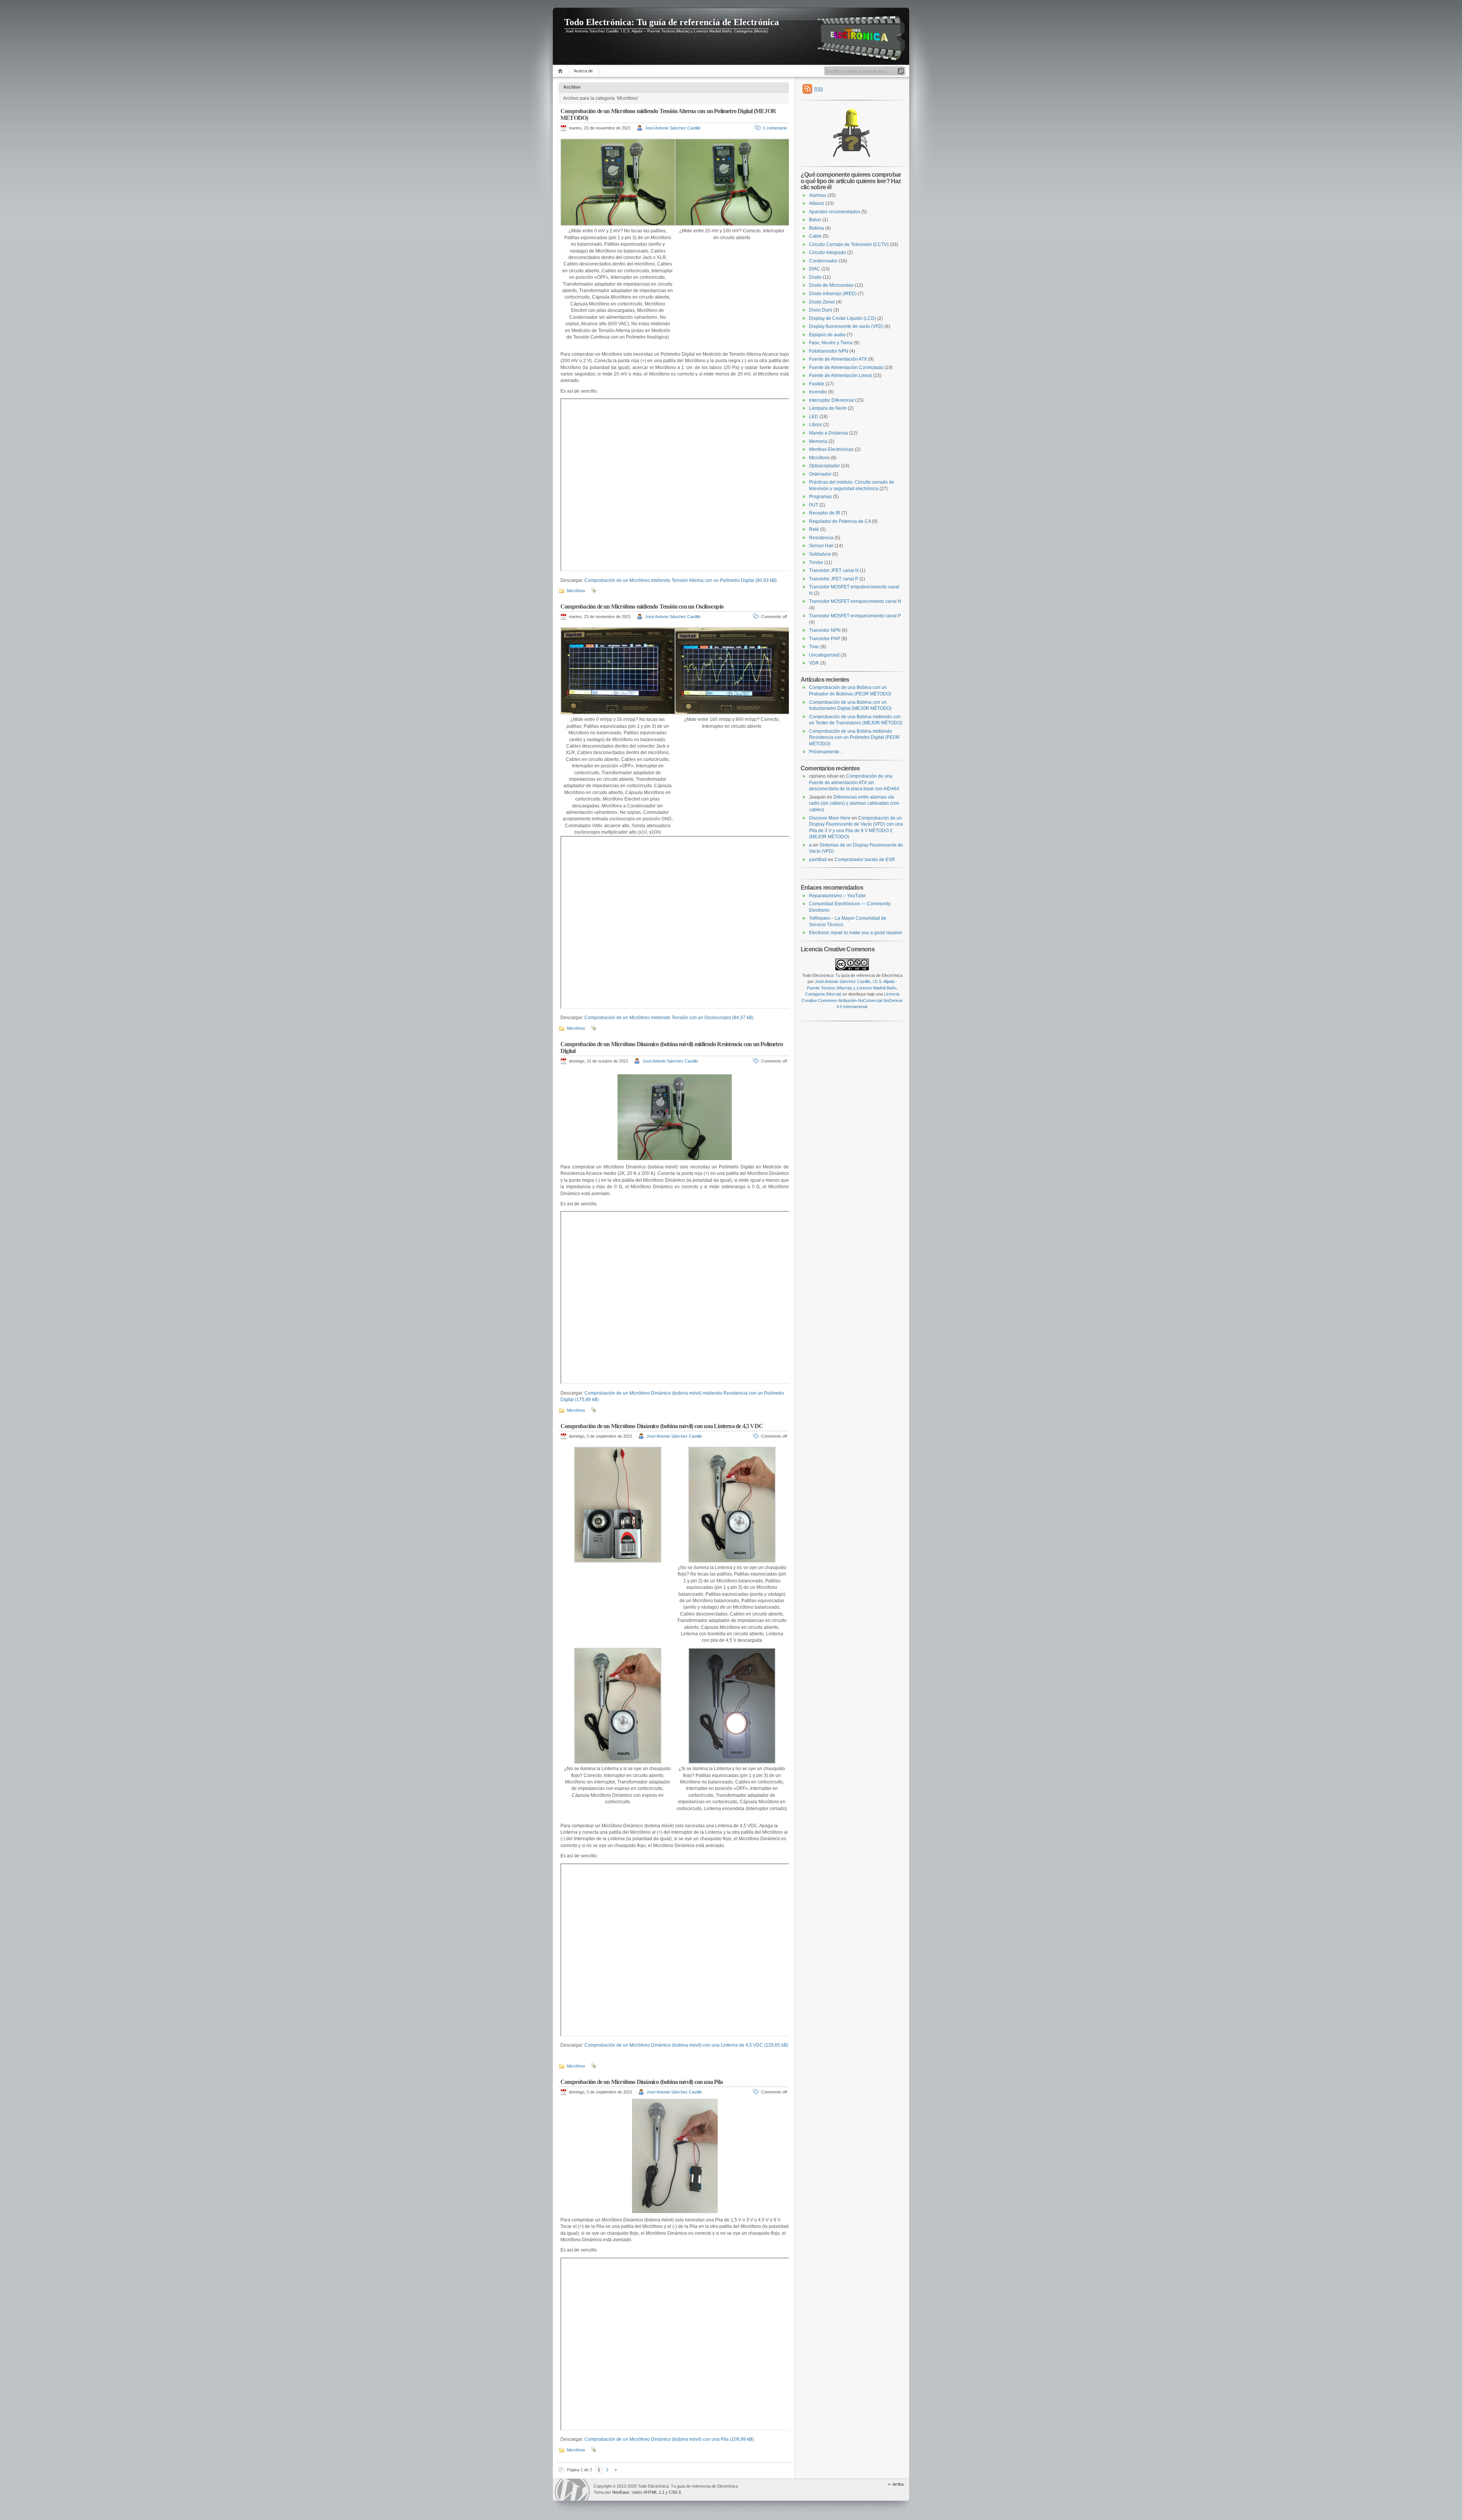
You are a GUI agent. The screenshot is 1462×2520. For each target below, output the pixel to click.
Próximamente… (826, 752)
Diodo (815, 277)
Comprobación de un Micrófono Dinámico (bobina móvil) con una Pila (642, 2082)
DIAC (815, 269)
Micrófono (576, 591)
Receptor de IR (825, 513)
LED (814, 417)
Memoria (818, 441)
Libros (816, 425)
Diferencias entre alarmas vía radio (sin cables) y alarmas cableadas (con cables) (854, 803)
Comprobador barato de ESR (865, 860)
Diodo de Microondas (831, 285)
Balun (815, 220)
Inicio (561, 71)
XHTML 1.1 (654, 2492)
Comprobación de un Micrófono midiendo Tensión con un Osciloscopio (642, 606)
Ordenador (820, 474)
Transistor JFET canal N (834, 570)
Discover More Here (830, 818)
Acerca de (583, 71)
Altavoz (817, 203)
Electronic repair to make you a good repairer (856, 933)
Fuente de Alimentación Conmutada (846, 368)
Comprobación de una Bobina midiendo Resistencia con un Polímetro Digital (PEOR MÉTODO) (854, 737)
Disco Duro (821, 310)
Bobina (816, 228)
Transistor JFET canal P (834, 579)
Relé (814, 529)
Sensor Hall (821, 546)
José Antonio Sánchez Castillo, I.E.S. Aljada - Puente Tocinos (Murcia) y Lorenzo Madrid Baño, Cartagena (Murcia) (852, 988)
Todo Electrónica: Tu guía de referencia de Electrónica (672, 22)
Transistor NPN (825, 630)
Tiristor (816, 562)
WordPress (572, 2490)
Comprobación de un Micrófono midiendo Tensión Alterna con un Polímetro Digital (669, 580)
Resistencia (821, 538)
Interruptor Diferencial (832, 400)
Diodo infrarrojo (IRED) (833, 294)
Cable (815, 236)
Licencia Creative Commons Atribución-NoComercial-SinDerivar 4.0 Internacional (852, 1000)
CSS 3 (675, 2492)
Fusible (817, 384)
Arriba (898, 2484)
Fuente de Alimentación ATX (838, 359)
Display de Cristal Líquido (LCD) (843, 318)
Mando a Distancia (828, 433)
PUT (814, 505)
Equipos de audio (827, 335)
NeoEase (621, 2492)
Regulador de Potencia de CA (840, 521)
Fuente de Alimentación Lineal (840, 376)
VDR (814, 663)
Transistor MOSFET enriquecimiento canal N (855, 601)
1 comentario (775, 128)
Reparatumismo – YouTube (837, 896)
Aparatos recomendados (835, 212)
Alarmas (818, 195)
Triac (814, 647)
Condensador (823, 261)
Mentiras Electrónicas (831, 449)
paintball (818, 860)
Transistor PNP (825, 639)
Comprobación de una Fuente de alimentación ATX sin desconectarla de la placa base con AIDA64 (854, 782)
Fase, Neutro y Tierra (831, 343)
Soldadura (820, 554)
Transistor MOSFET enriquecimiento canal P (855, 616)
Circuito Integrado (828, 252)
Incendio (818, 392)
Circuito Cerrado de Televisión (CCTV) (849, 244)
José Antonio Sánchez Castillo (673, 128)
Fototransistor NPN (829, 351)
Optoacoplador (824, 466)
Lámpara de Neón (828, 408)
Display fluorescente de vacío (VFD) (846, 326)
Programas (820, 497)
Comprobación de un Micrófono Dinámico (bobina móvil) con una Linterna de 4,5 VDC (662, 1426)
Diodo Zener (822, 302)
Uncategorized (824, 655)
